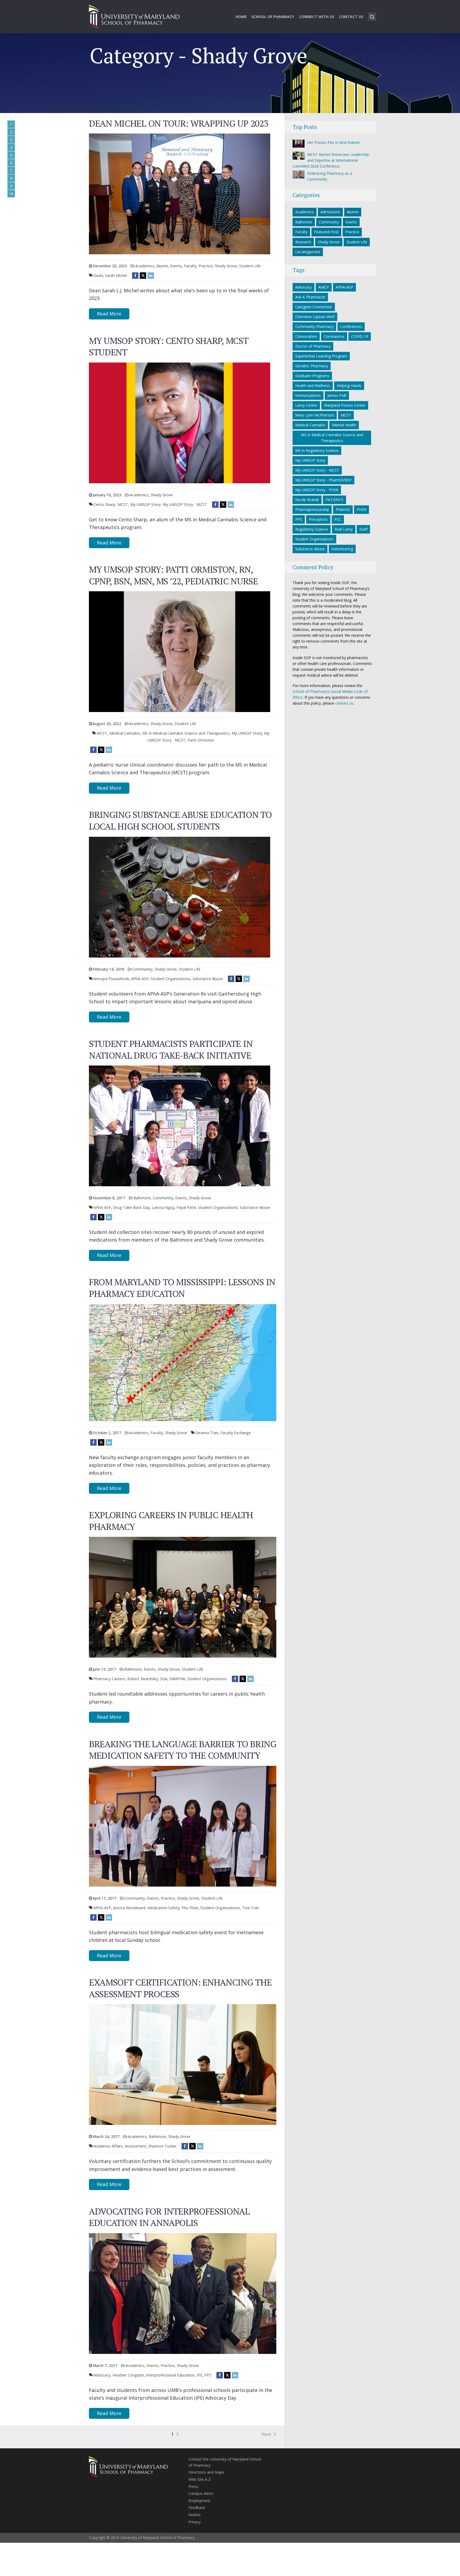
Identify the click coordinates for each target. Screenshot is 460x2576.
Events (176, 266)
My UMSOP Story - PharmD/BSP (323, 480)
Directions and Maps (206, 2472)
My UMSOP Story (145, 504)
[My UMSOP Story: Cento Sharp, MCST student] (180, 422)
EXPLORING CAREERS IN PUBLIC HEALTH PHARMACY (171, 1521)
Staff (363, 529)
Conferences (351, 326)
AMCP (324, 287)
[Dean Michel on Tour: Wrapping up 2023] (180, 193)
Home (241, 17)
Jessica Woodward (129, 1908)
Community (142, 969)
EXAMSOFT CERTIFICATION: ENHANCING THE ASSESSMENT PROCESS (180, 1988)
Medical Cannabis (125, 733)
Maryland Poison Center (345, 405)
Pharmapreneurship (312, 509)
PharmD (343, 509)
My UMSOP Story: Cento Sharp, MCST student (169, 346)
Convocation (306, 336)
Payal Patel (186, 1207)
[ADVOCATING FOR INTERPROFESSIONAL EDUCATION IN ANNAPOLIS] (183, 2293)
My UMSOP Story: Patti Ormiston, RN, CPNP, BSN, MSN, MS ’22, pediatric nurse (173, 575)
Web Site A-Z (200, 2479)
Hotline (195, 2515)
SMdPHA (177, 1679)
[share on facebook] (135, 275)
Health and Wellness (313, 386)
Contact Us (351, 17)
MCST (123, 504)
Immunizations (308, 395)
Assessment (135, 2146)
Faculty (190, 266)
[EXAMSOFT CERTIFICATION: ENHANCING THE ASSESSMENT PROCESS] (183, 2064)
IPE (200, 2375)
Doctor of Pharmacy (313, 346)
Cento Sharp (104, 504)
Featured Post (326, 232)
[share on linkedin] (151, 275)
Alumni (162, 266)
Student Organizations (171, 979)
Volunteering (342, 549)
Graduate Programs (312, 376)
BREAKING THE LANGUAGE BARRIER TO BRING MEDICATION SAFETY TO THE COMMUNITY (183, 1750)
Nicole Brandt (307, 500)
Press (193, 2486)
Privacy (195, 2522)
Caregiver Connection (314, 307)
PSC (338, 519)
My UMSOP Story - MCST (185, 504)
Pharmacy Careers (109, 1679)
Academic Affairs (108, 2146)
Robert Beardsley (143, 1679)
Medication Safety (163, 1908)
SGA (164, 1679)
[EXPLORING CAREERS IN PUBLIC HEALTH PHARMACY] (183, 1597)
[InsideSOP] (134, 16)
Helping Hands (349, 386)
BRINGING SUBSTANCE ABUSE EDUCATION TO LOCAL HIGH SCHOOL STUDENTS (180, 820)
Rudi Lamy (344, 529)
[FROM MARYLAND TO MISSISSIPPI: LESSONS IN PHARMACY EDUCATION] (183, 1362)
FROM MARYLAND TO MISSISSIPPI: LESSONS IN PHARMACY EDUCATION (182, 1288)
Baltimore (142, 1198)
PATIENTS (334, 500)
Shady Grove (226, 266)
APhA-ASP (140, 979)
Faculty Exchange (236, 1433)
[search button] (372, 17)
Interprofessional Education (170, 2375)
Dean (98, 275)
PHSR (362, 509)
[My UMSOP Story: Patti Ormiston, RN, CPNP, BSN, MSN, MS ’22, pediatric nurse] (180, 651)
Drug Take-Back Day (131, 1207)
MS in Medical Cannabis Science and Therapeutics (186, 733)
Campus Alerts (201, 2493)
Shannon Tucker (162, 2146)
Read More (109, 314)
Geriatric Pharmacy (312, 366)
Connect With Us (317, 17)
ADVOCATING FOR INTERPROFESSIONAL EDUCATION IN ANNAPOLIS (169, 2217)
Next (266, 2434)
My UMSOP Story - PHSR (317, 490)
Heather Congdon (128, 2375)
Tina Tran (250, 1908)
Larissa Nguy (163, 1207)
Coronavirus (334, 336)
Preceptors (318, 519)
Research (303, 242)
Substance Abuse (208, 979)
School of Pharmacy (273, 17)
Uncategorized (308, 252)
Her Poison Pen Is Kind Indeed (333, 142)
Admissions (330, 212)
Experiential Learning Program (321, 356)
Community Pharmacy (314, 326)
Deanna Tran (207, 1433)
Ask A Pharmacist (310, 297)
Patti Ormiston (201, 740)
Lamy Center (306, 405)
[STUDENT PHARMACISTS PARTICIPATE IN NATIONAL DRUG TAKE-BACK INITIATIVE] (180, 1125)
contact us (344, 703)
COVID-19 (360, 336)
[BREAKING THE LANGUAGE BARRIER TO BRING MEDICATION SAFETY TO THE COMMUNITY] (183, 1826)
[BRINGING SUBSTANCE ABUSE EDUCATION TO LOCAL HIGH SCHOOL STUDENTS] (180, 897)
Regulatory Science (312, 529)
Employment (199, 2501)
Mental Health (344, 425)
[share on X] (143, 275)
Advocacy (102, 2375)
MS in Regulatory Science (317, 450)
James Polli (337, 395)
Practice (206, 266)
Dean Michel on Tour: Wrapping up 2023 (178, 123)
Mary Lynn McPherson (315, 415)
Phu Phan (190, 1908)
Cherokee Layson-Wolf (315, 317)
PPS (208, 2375)
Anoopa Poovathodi (111, 979)
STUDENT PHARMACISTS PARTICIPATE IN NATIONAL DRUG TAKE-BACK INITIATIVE (171, 1049)
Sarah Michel (116, 275)
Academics (145, 266)
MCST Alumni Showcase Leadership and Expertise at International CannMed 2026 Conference (331, 160)
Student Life (250, 266)
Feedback (197, 2508)
